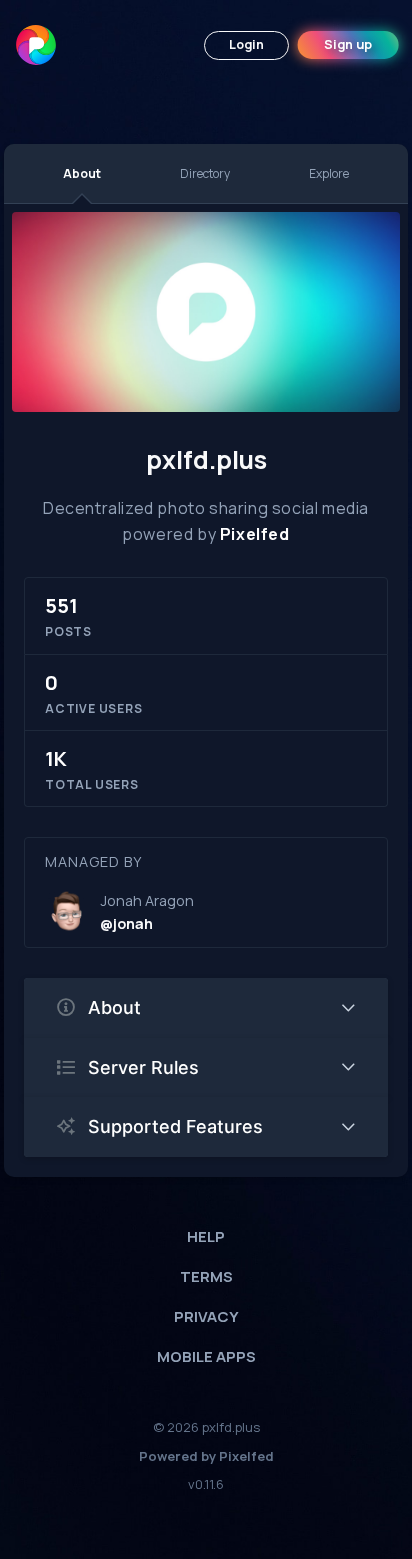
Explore (329, 173)
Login (246, 44)
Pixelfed (255, 534)
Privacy (206, 1316)
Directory (205, 173)
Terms (206, 1276)
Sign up (348, 44)
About (82, 173)
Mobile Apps (206, 1356)
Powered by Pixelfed (206, 1456)
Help (206, 1236)
